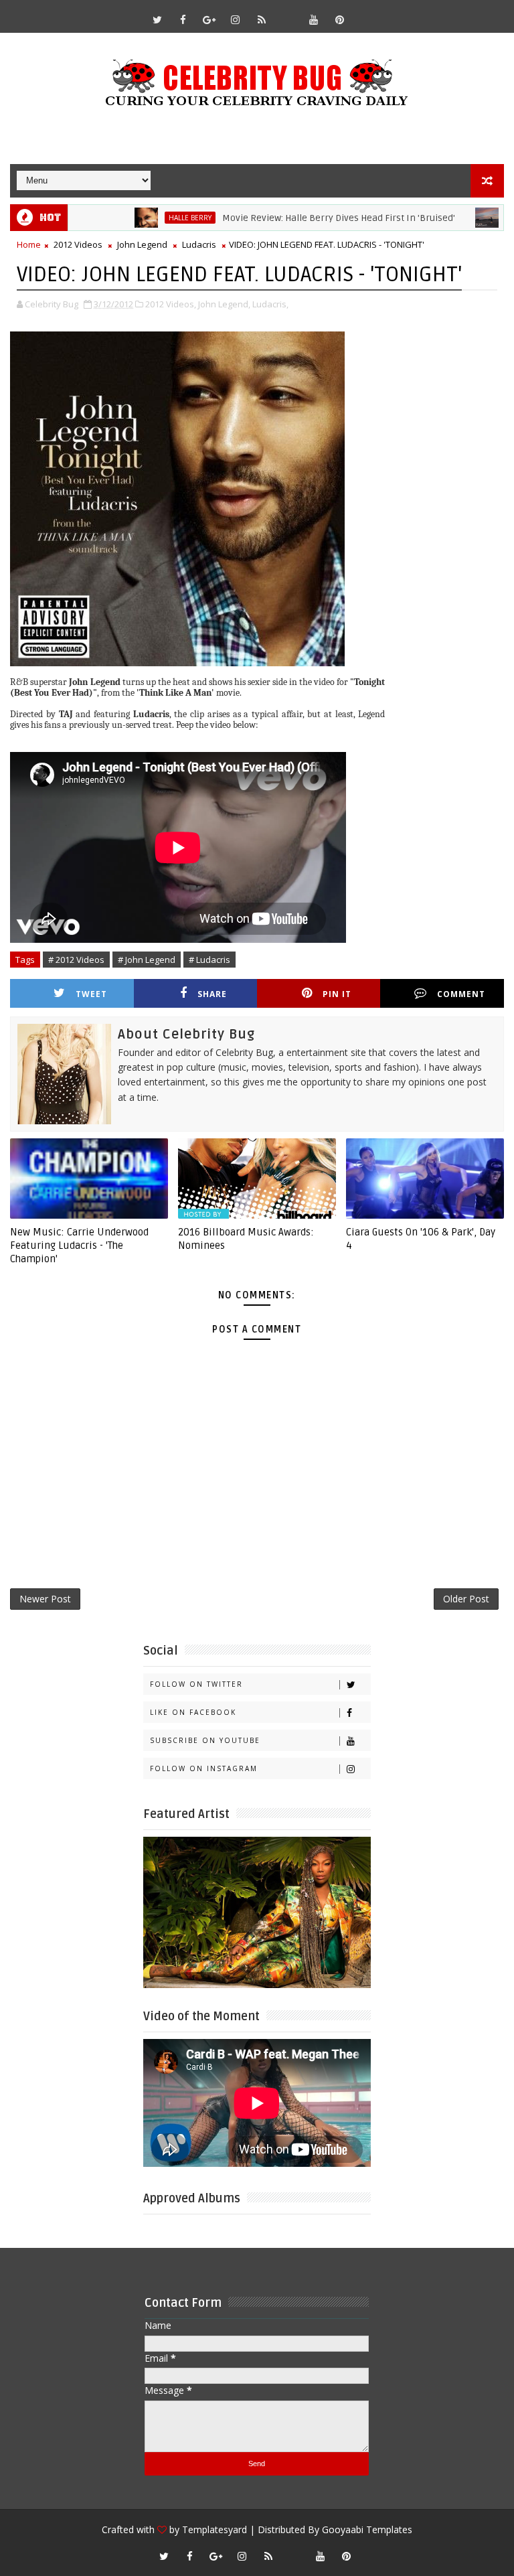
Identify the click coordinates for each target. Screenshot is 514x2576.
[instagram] (236, 19)
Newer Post (45, 1599)
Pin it (337, 994)
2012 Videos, (171, 304)
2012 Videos (78, 244)
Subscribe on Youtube (205, 1740)
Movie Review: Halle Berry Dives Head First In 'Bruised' (298, 218)
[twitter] (157, 19)
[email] (288, 13)
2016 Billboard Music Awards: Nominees (246, 1239)
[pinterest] (340, 19)
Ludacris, (270, 304)
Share (212, 994)
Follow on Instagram (204, 1768)
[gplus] (209, 19)
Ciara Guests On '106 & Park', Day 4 (421, 1239)
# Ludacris (209, 960)
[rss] (262, 19)
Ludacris (199, 244)
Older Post (466, 1599)
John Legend (142, 244)
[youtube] (314, 19)
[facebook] (183, 19)
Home (29, 244)
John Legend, (224, 304)
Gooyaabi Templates (367, 2529)
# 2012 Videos (76, 960)
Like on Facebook (193, 1712)
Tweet (91, 994)
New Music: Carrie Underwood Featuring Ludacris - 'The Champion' (79, 1246)
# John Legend (147, 960)
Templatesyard (215, 2529)
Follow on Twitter (196, 1684)
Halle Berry (149, 218)
